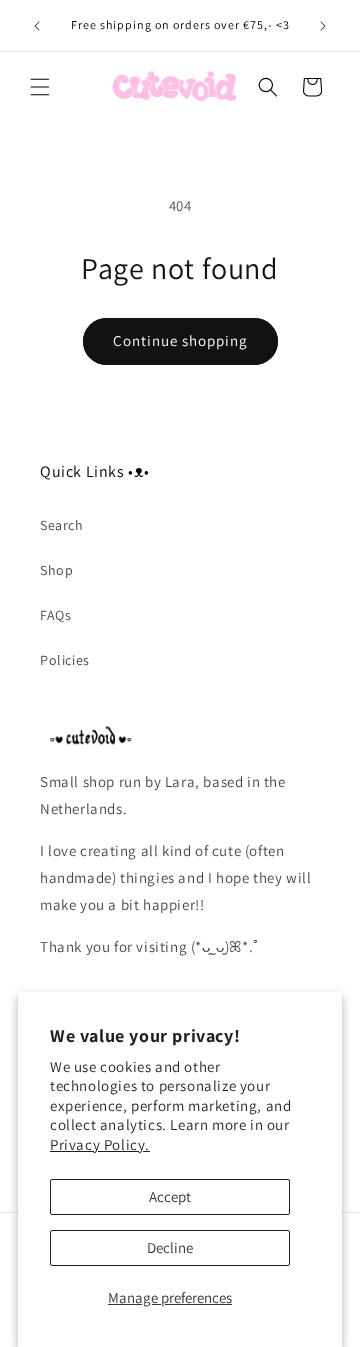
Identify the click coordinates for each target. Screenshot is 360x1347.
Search (62, 525)
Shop (56, 570)
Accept (170, 1196)
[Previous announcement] (37, 26)
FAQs (55, 615)
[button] (40, 87)
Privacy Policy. (100, 1144)
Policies (65, 660)
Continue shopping (180, 340)
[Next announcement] (323, 26)
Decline (170, 1247)
